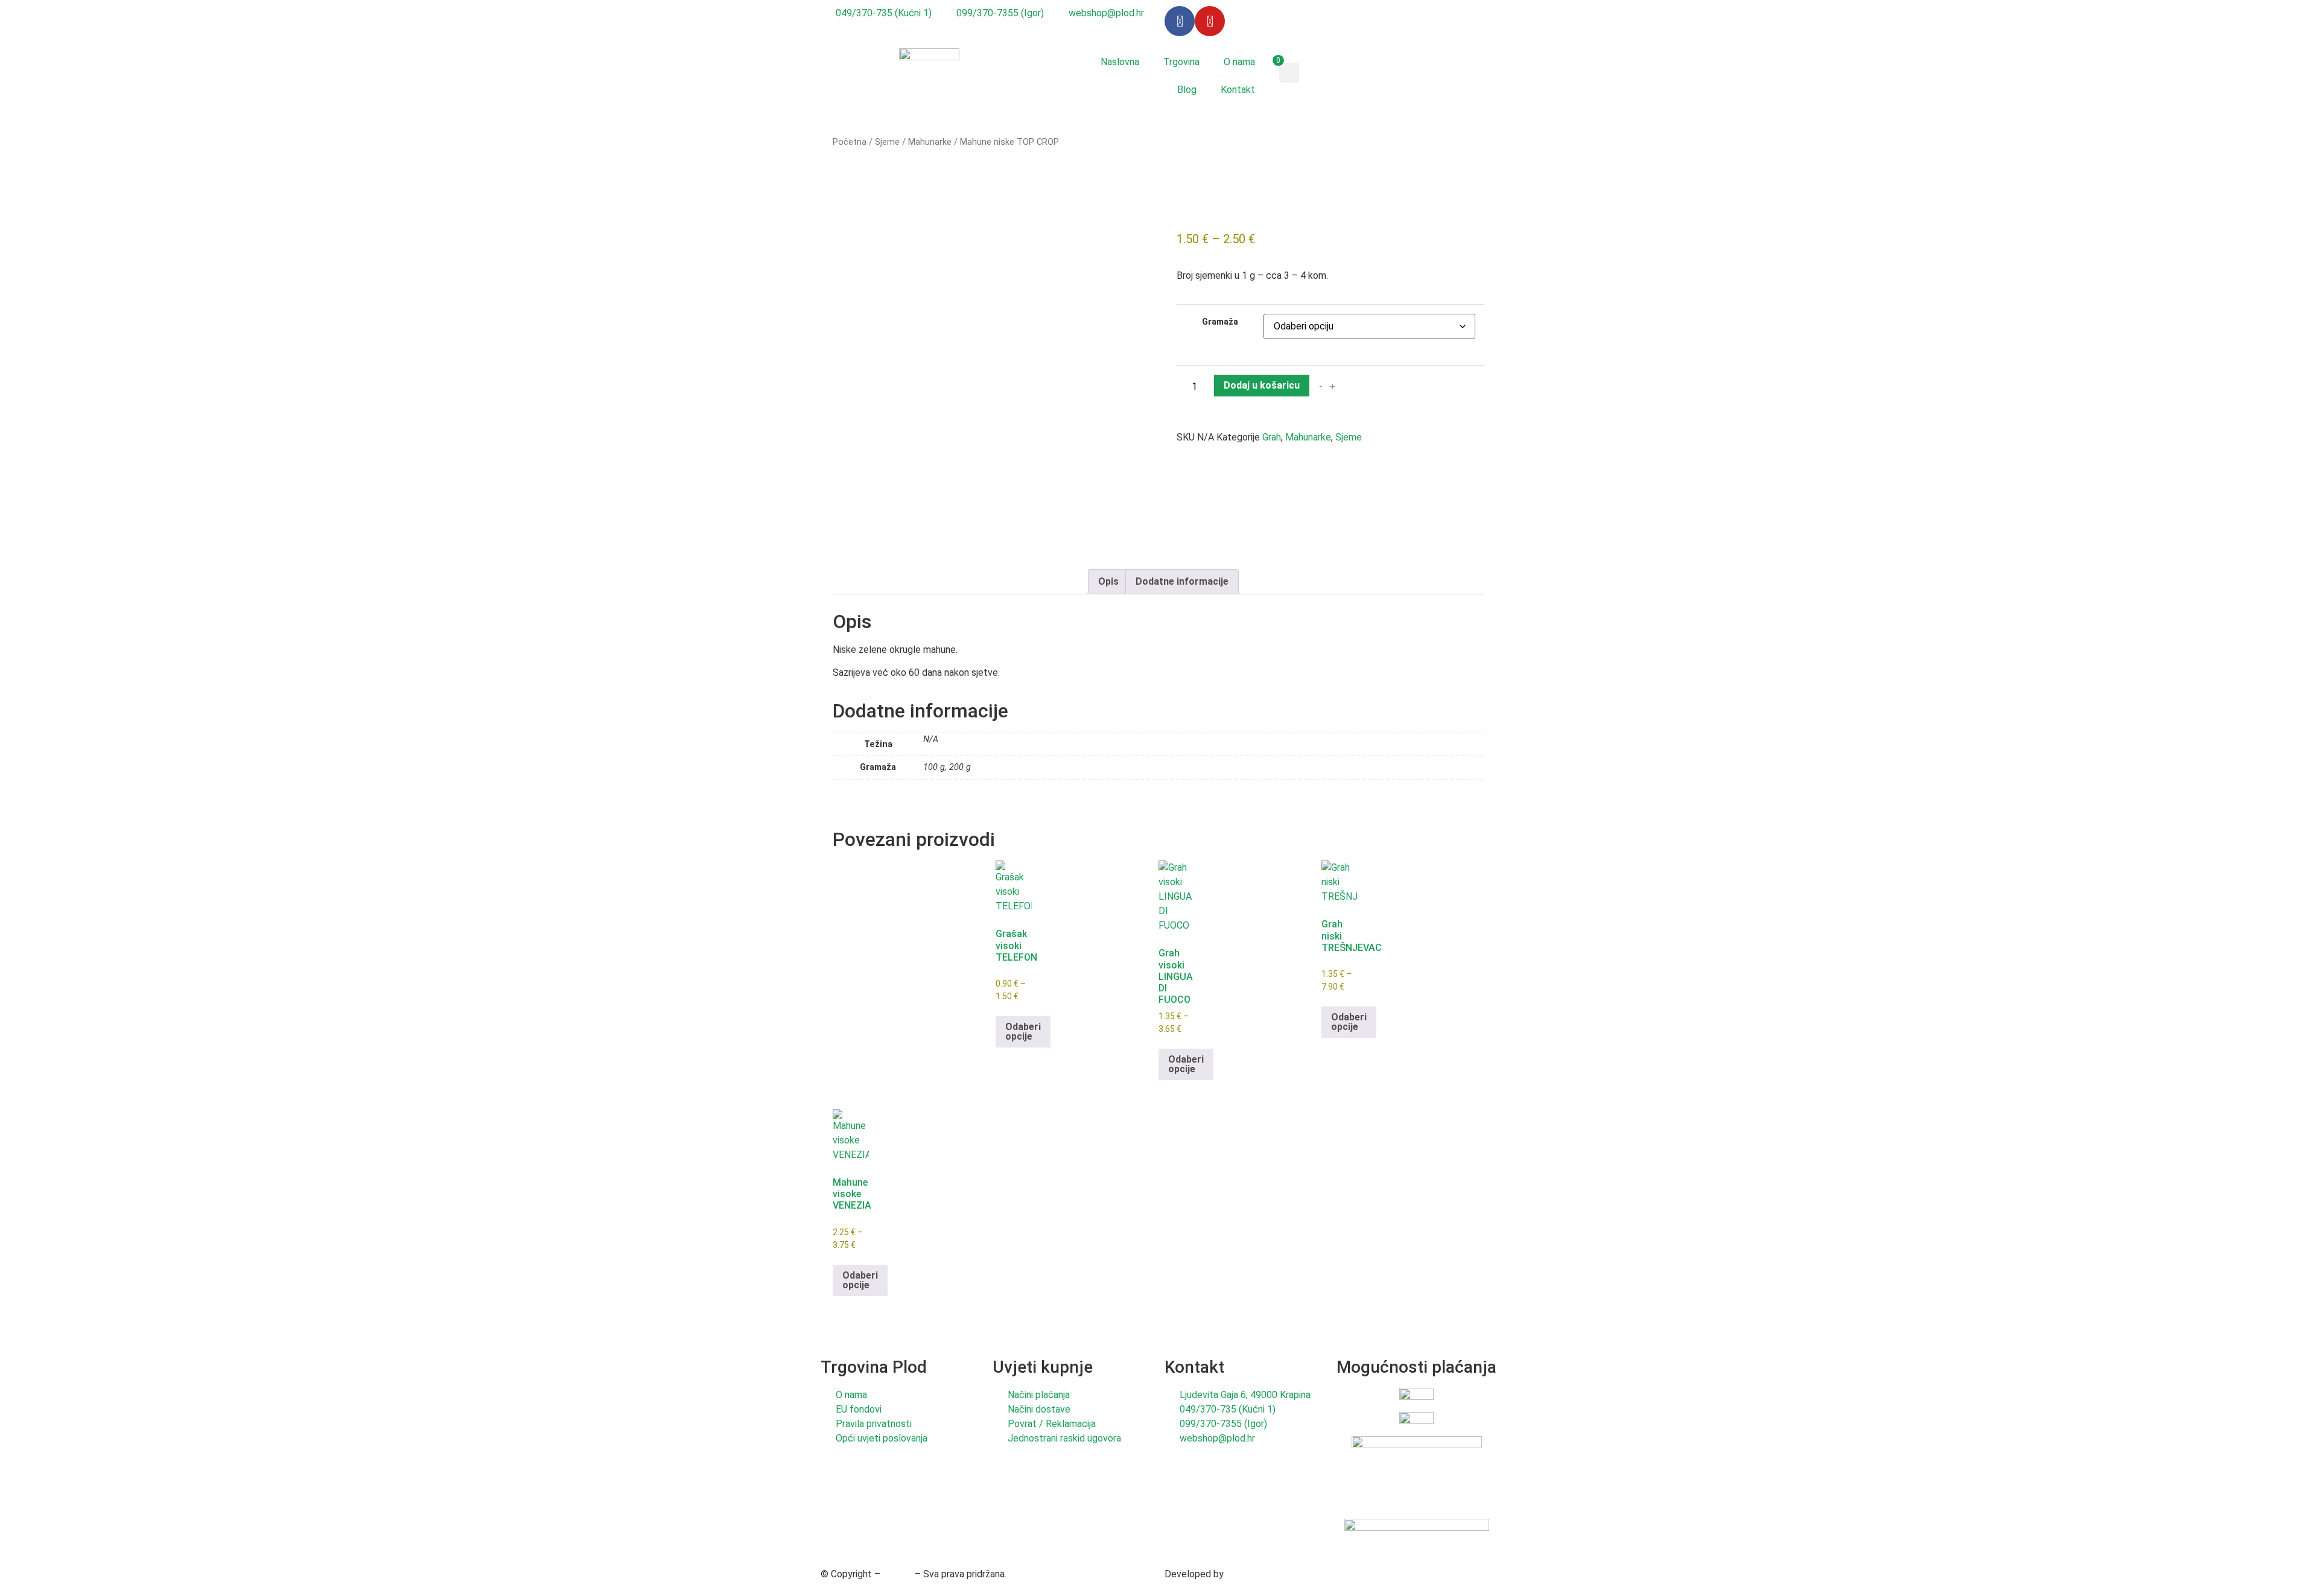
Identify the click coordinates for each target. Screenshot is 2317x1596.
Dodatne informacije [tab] (1182, 581)
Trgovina (1181, 62)
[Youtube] (1210, 21)
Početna (850, 142)
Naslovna (1120, 62)
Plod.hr (898, 1574)
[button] (1289, 73)
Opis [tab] (1108, 581)
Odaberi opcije (1023, 1032)
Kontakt (1238, 90)
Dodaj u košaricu (1262, 385)
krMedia (1243, 1574)
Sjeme (887, 142)
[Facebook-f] (1180, 21)
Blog (1187, 90)
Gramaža (1220, 322)
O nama (1239, 62)
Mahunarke (930, 142)
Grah (1272, 437)
